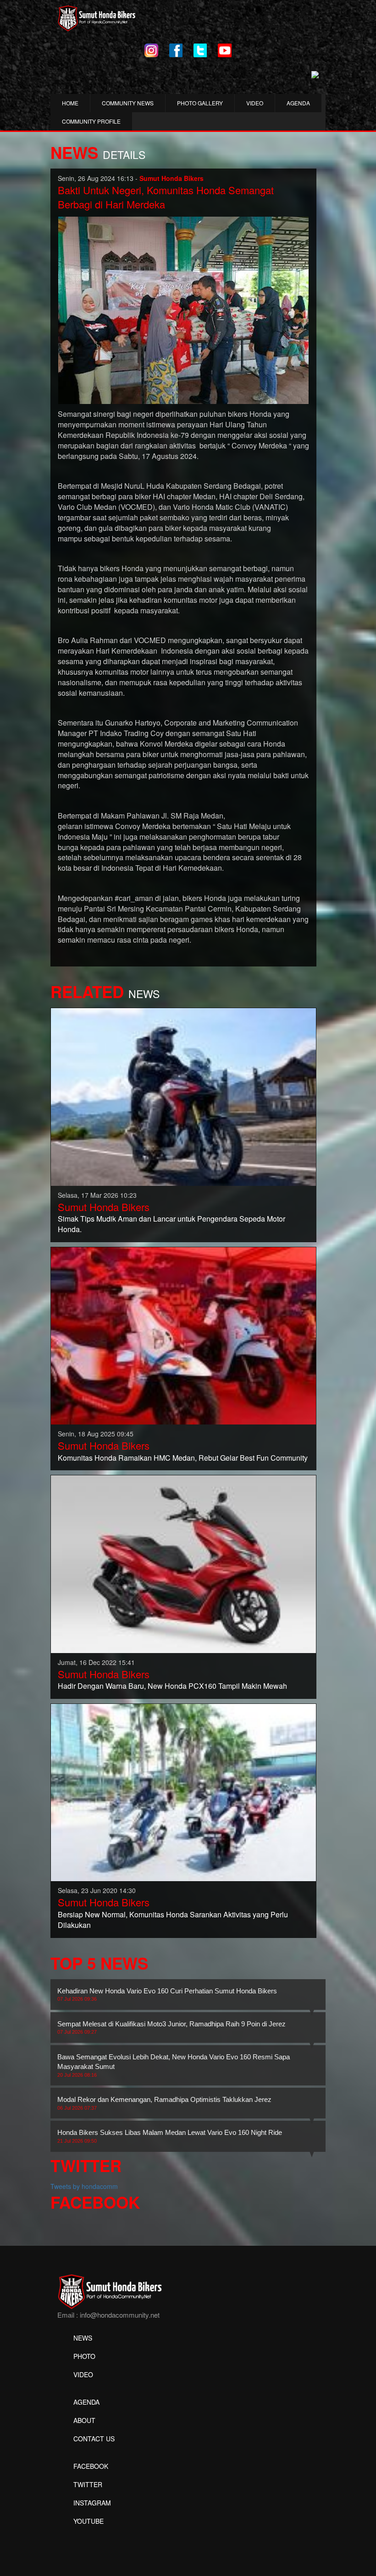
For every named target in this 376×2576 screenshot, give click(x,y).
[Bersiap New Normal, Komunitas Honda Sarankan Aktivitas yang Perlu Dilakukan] (183, 1791)
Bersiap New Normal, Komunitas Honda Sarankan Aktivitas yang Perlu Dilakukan (173, 1920)
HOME (70, 103)
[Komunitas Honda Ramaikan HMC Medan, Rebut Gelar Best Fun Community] (183, 1335)
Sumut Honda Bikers (104, 1207)
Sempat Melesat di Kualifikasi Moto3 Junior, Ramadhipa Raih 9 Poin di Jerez (171, 2027)
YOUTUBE (88, 2521)
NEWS (83, 2338)
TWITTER (88, 2484)
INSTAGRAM (92, 2503)
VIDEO (255, 103)
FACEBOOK (91, 2466)
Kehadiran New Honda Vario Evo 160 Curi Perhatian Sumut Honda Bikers (167, 1994)
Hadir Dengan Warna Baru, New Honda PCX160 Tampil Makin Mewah (172, 1686)
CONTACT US (94, 2439)
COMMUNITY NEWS (128, 103)
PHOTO (84, 2356)
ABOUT (84, 2420)
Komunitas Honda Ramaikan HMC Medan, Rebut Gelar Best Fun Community (183, 1458)
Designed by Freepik (87, 2535)
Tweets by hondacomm (84, 2186)
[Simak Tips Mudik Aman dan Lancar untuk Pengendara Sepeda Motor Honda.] (183, 1096)
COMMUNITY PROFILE (91, 121)
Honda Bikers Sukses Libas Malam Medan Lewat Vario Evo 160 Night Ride (170, 2136)
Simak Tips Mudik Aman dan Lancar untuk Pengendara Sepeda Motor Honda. (171, 1224)
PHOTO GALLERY (200, 103)
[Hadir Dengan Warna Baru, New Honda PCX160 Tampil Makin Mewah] (183, 1563)
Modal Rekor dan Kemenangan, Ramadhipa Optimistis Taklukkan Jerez (164, 2103)
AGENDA (298, 103)
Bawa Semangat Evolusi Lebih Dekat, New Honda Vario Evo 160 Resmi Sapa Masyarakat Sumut (174, 2065)
